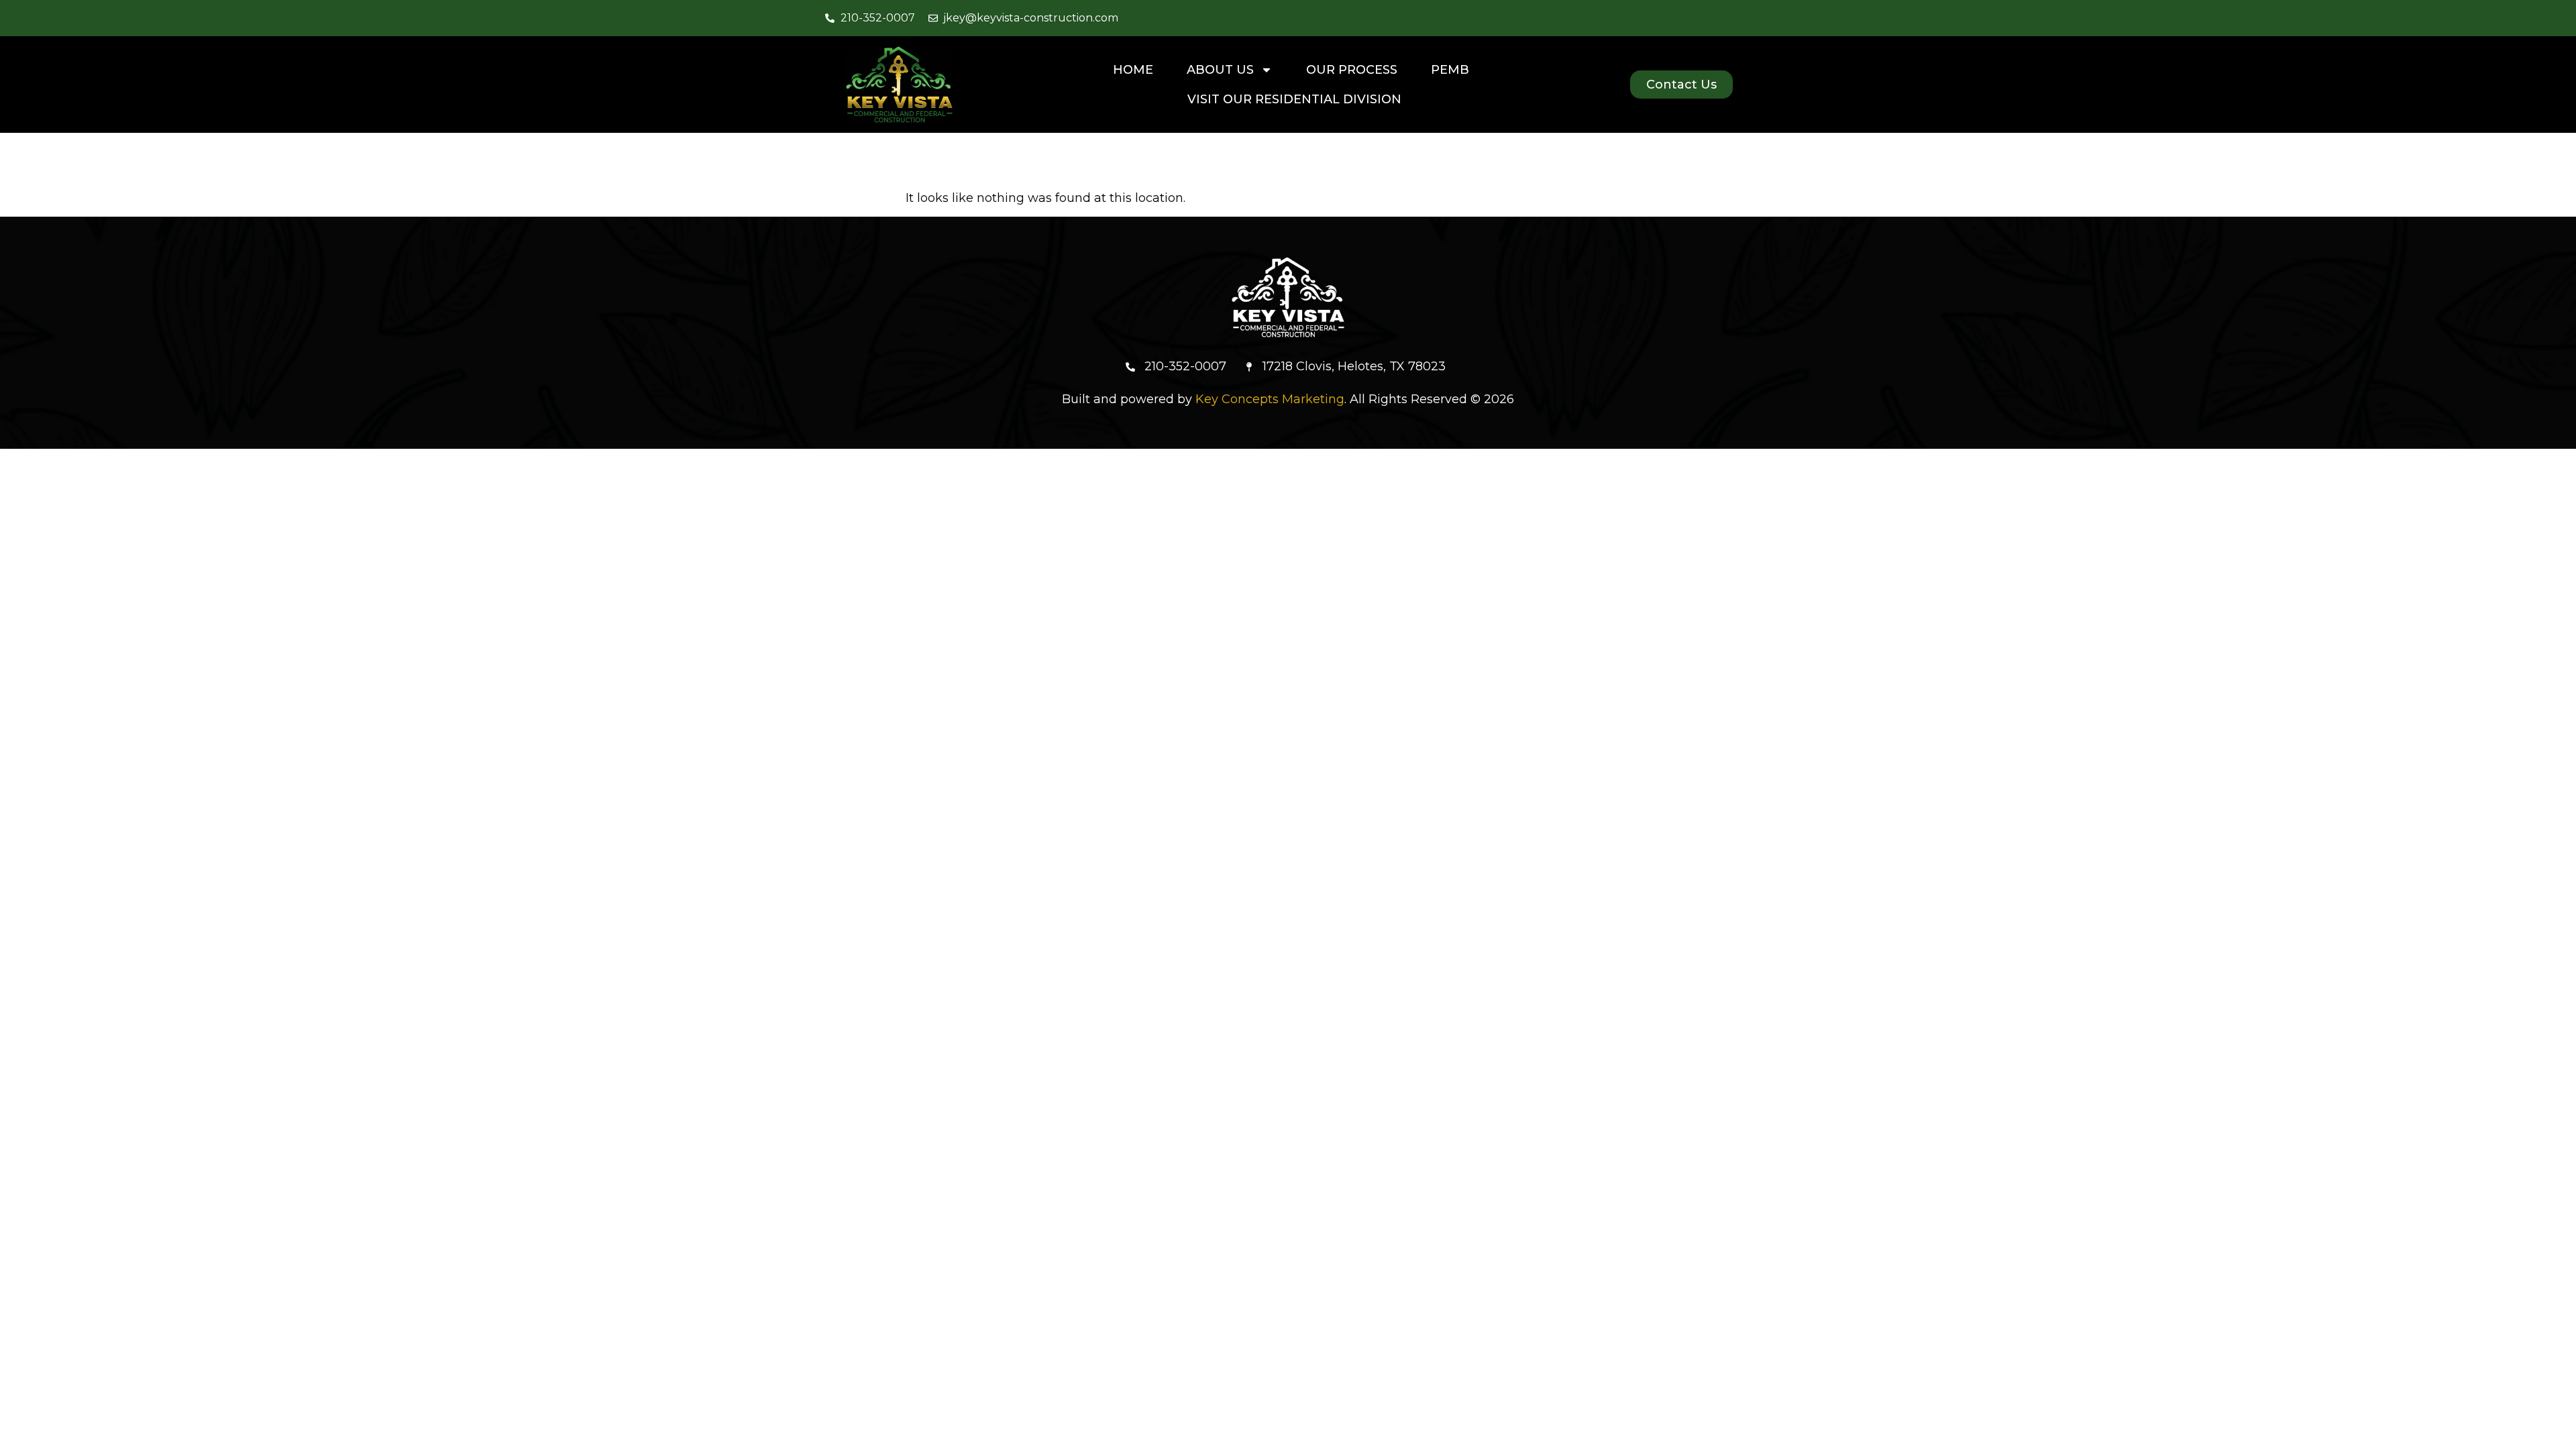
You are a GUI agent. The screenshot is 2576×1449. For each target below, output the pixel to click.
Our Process (1352, 70)
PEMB (1450, 70)
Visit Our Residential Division (1294, 99)
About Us (1220, 70)
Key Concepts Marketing (1270, 399)
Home (1133, 70)
